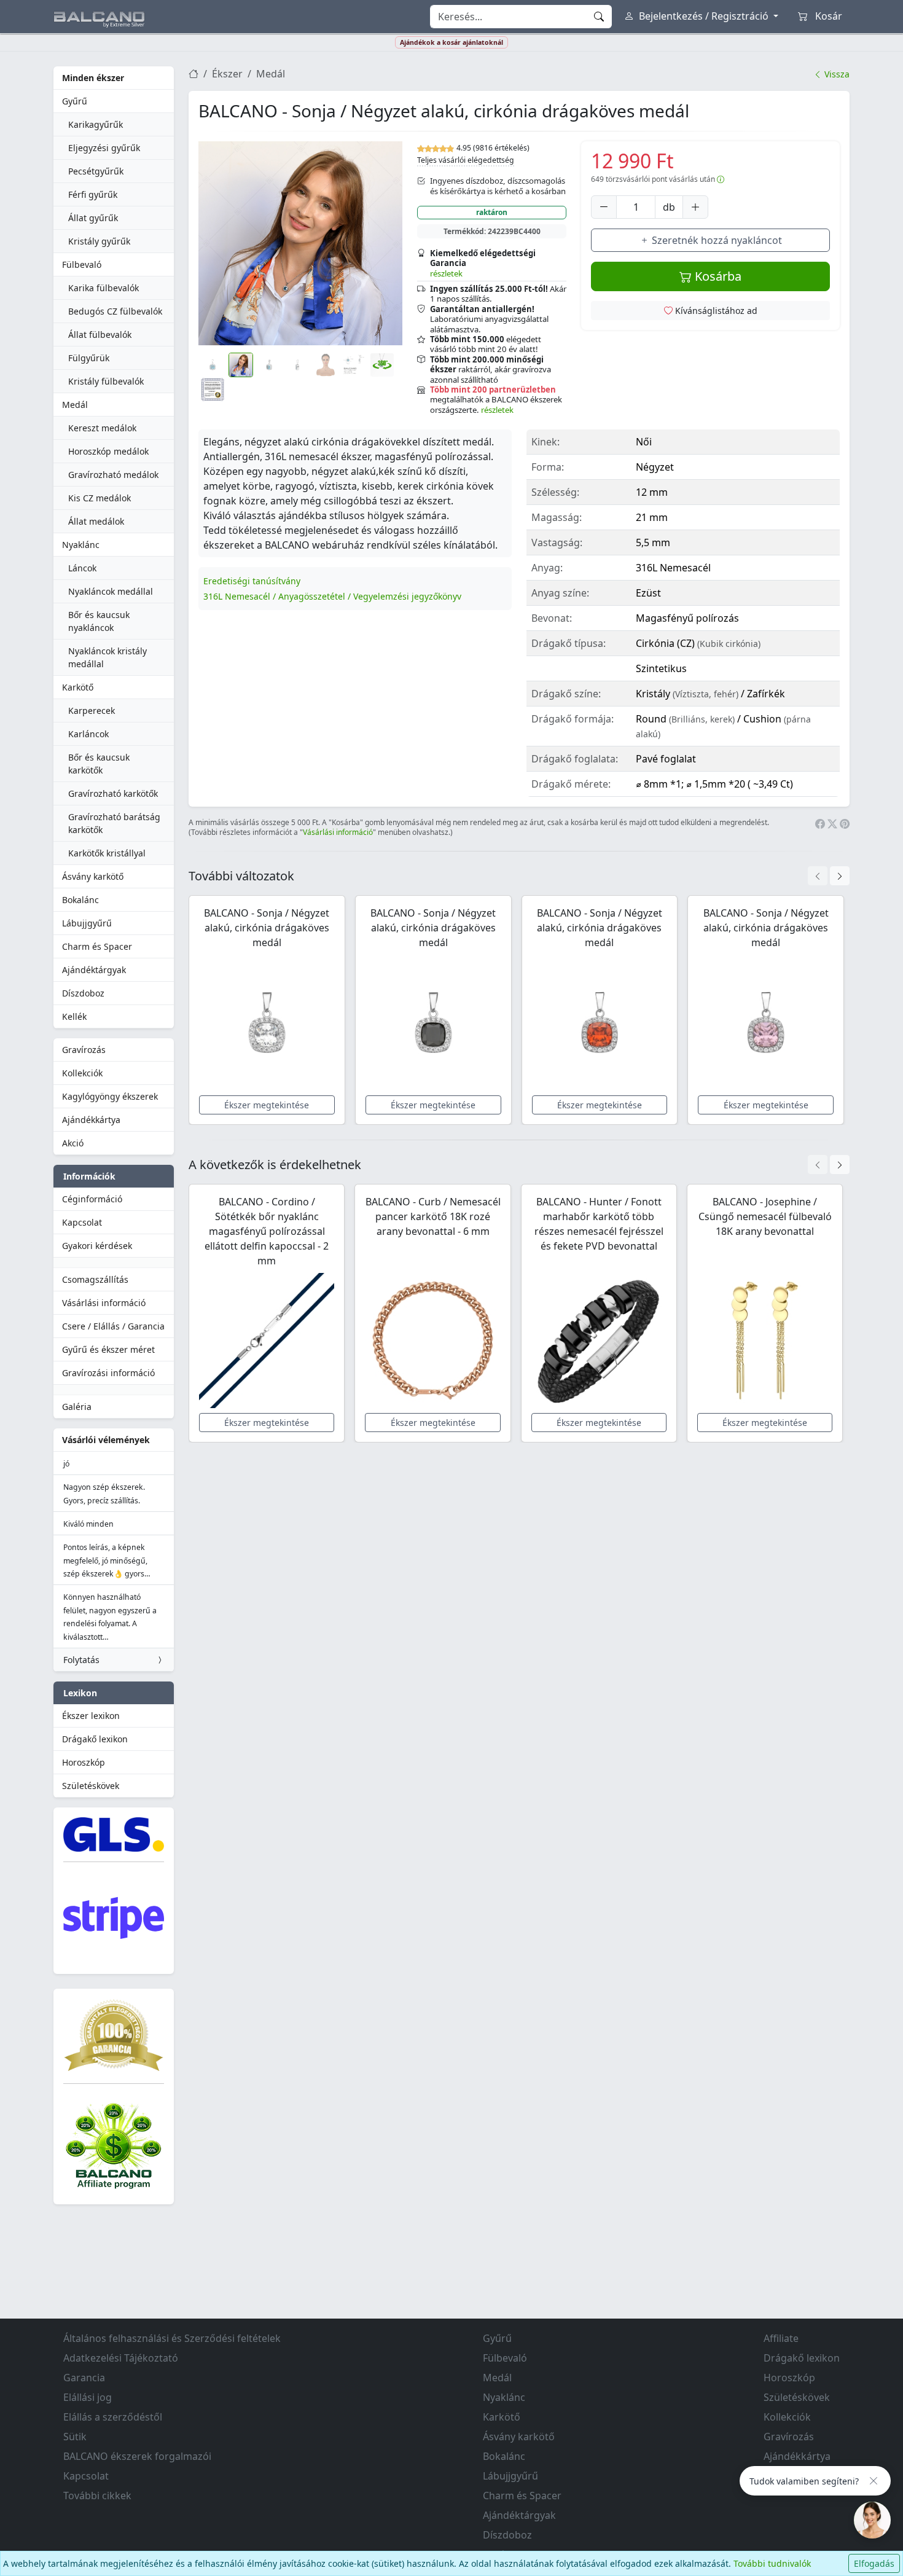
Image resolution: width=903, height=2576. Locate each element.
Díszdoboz (83, 993)
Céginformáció (92, 1199)
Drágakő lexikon (95, 1739)
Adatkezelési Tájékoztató (121, 2358)
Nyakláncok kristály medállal (107, 657)
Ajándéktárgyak (94, 970)
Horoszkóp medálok (108, 451)
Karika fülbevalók (104, 288)
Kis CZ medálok (100, 498)
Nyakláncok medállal (111, 591)
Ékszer (227, 74)
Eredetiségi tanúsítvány (252, 581)
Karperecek (92, 711)
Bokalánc (80, 900)
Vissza (836, 74)
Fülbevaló (82, 264)
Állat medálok (96, 521)
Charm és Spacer (97, 946)
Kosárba (717, 276)
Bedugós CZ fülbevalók (115, 311)
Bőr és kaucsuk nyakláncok (99, 621)
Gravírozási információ (108, 1373)
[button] (300, 243)
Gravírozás (84, 1050)
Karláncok (88, 734)
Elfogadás (874, 2563)
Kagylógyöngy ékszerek (110, 1096)
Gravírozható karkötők (113, 793)
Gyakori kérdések (97, 1246)
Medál (75, 405)
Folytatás (81, 1660)
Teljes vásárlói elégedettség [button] (466, 160)
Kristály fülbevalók (106, 381)
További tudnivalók (772, 2563)
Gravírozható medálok (113, 475)
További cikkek (97, 2496)
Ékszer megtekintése (267, 1105)
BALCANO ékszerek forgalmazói (137, 2456)
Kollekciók (82, 1073)
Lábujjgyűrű (87, 923)
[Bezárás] (874, 2481)
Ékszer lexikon (91, 1716)
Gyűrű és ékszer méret (108, 1349)
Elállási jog (88, 2397)
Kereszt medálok (102, 428)
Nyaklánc (81, 545)
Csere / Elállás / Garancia (113, 1326)
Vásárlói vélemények (106, 1440)
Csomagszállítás (95, 1279)
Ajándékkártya (91, 1120)
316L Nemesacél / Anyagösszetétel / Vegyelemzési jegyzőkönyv (332, 596)
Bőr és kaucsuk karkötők (99, 764)
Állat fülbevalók (100, 335)
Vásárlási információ (104, 1303)
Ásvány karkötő (93, 876)
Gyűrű (75, 101)
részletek (446, 273)
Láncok (82, 568)
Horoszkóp (84, 1762)
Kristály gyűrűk (99, 241)
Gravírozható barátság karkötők (114, 823)
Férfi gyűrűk (93, 194)
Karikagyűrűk (96, 124)
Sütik (75, 2437)
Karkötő (78, 687)
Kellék (74, 1016)
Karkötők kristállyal (107, 853)
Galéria (77, 1407)
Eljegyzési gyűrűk (104, 148)
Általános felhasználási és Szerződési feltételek (172, 2338)
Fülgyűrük (89, 358)
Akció (73, 1143)
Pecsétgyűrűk (96, 171)
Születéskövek (91, 1786)
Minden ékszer (93, 78)
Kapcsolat (82, 1222)
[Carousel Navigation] (829, 876)
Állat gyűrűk (93, 218)
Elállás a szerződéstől (113, 2417)
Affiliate (781, 2338)
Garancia (84, 2378)
